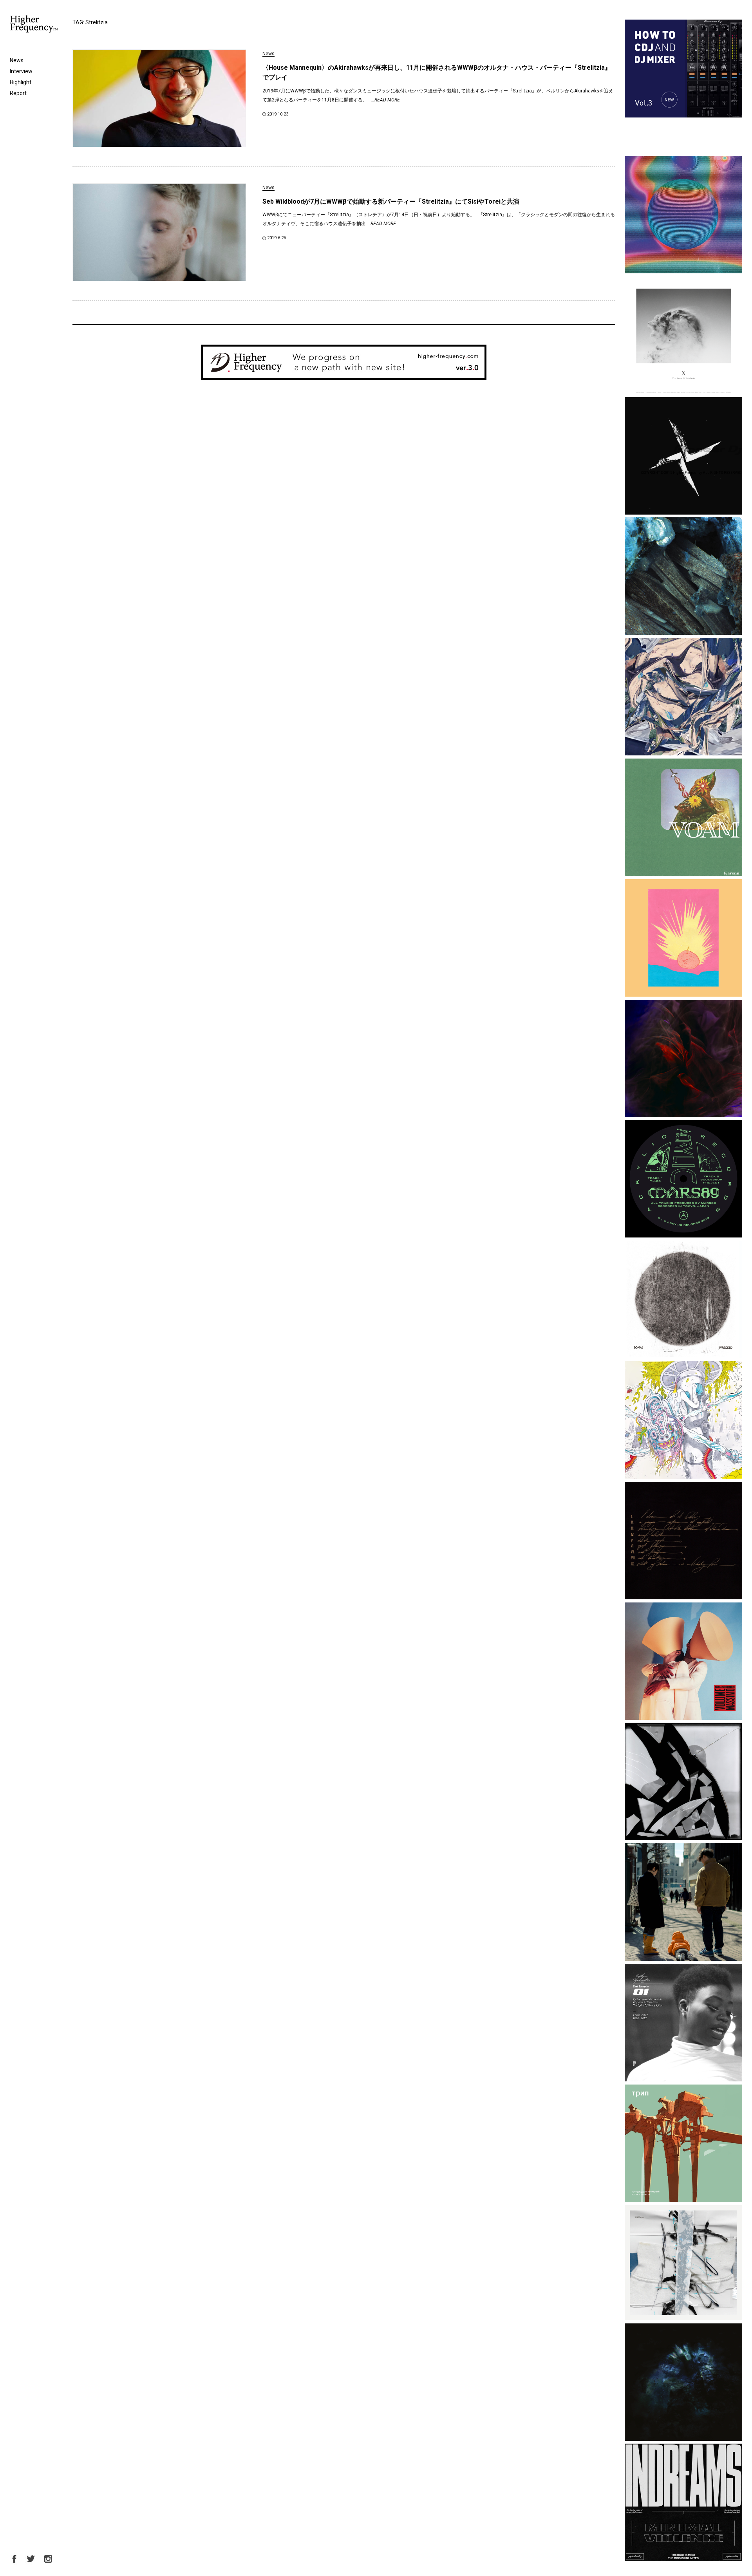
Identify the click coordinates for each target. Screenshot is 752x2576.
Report (18, 93)
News (17, 60)
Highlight (21, 82)
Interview (21, 71)
